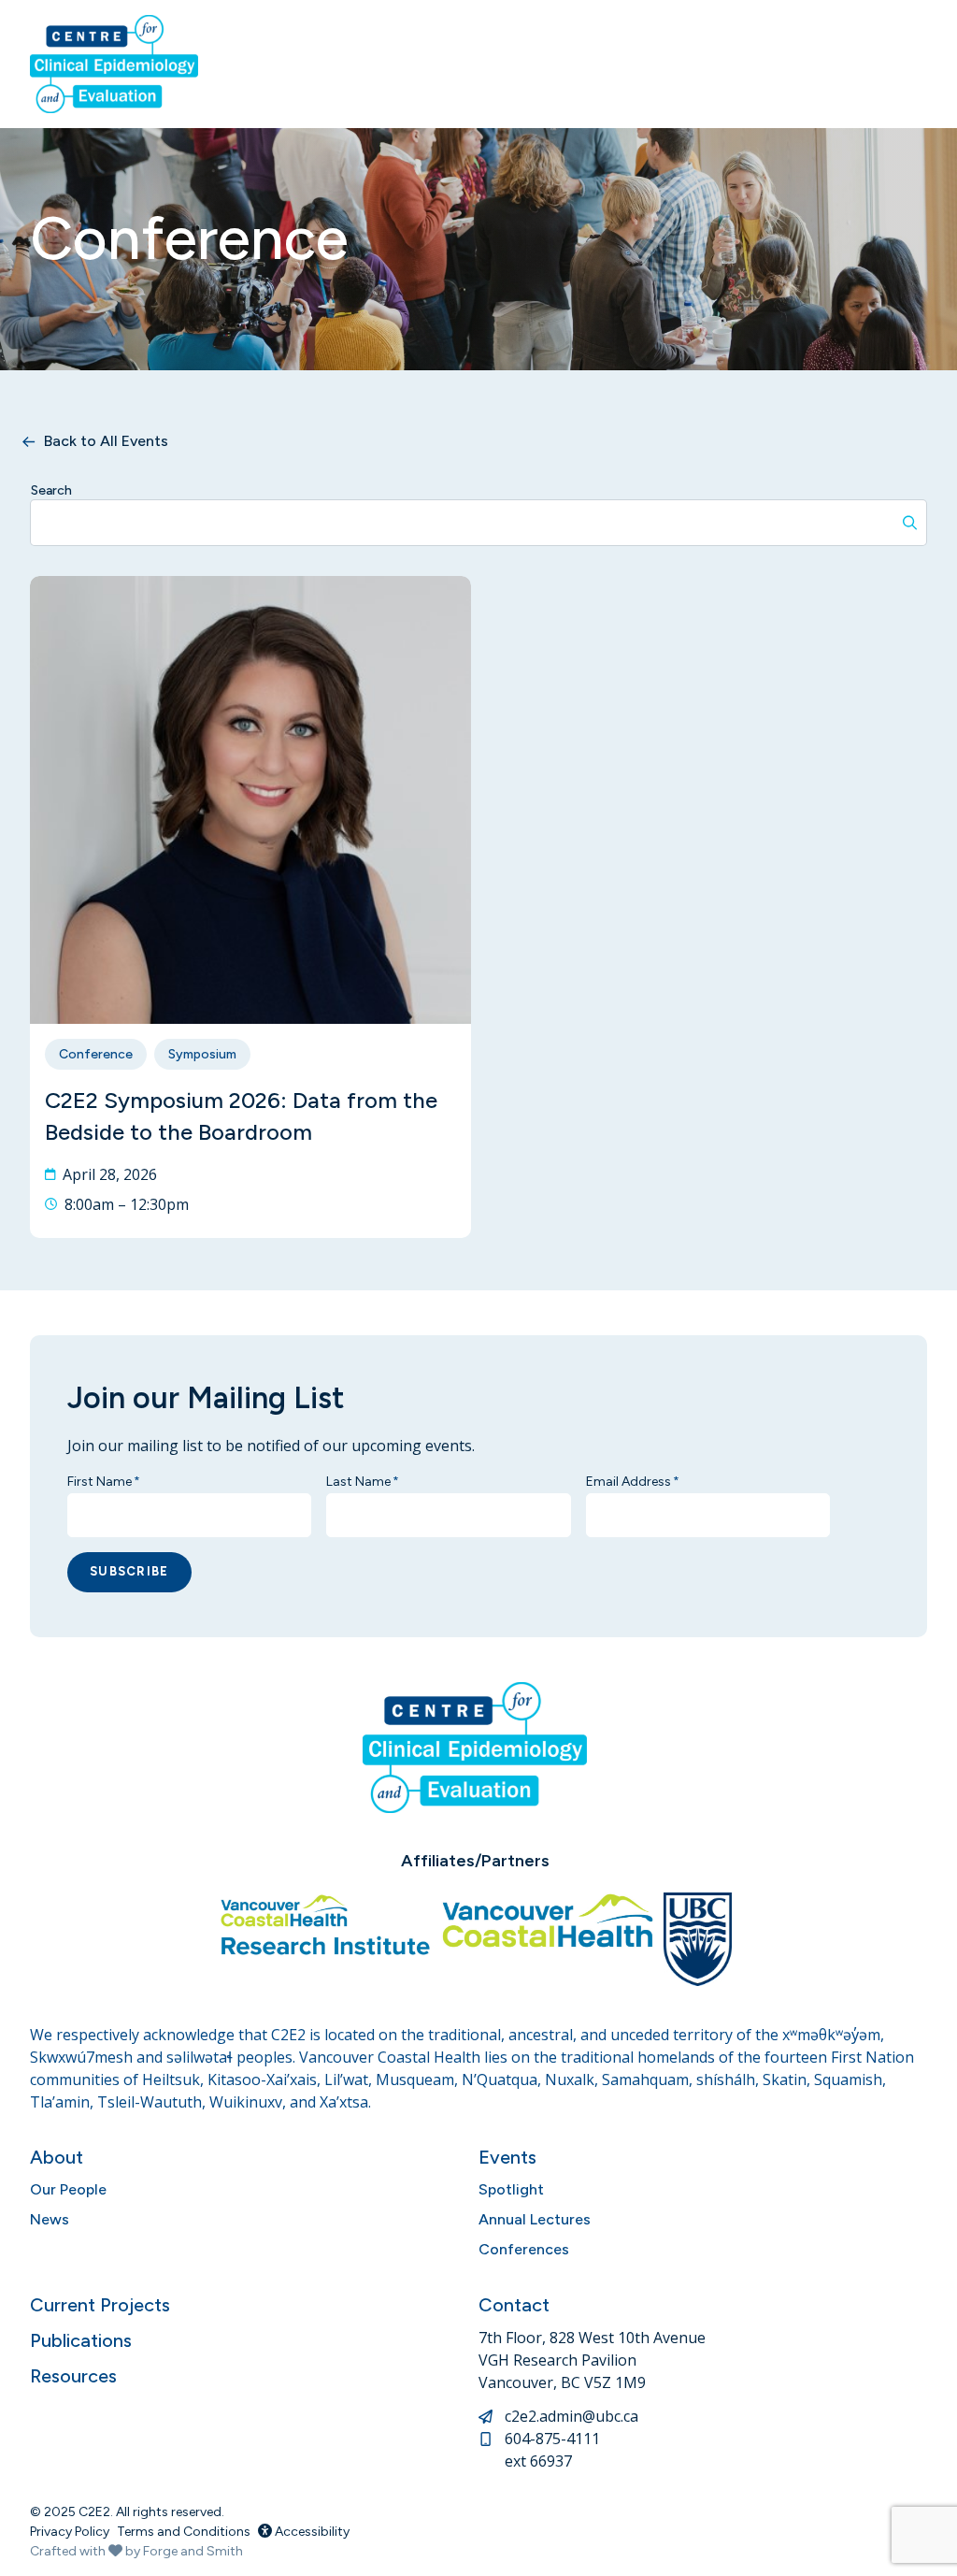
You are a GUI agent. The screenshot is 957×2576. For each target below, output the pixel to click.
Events (507, 2157)
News (50, 2219)
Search (51, 490)
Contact (514, 2305)
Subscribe (129, 1571)
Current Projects (100, 2305)
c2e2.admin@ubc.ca (571, 2416)
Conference (96, 1054)
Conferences (524, 2249)
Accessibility (311, 2532)
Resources (73, 2376)
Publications (81, 2340)
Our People (68, 2189)
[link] (250, 907)
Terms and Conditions (184, 2532)
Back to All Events (106, 441)
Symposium (202, 1054)
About (57, 2157)
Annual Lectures (535, 2219)
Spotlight (511, 2189)
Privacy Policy (70, 2532)
